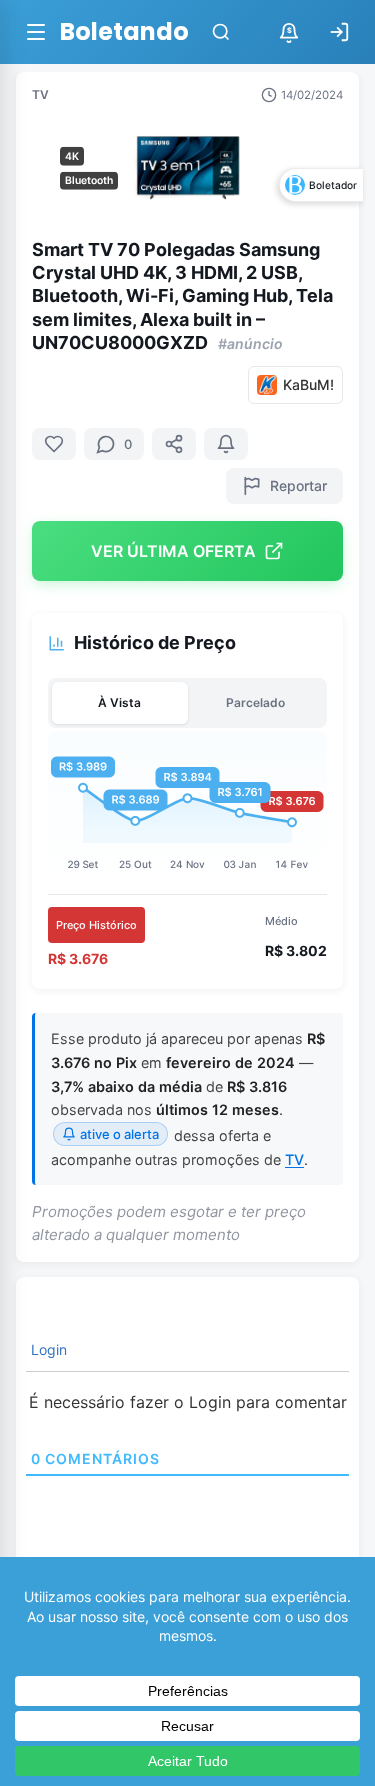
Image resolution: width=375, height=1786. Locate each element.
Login (47, 1349)
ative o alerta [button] (119, 1134)
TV (40, 94)
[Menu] (36, 32)
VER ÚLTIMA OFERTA (173, 551)
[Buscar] (221, 32)
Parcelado (255, 702)
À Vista (119, 702)
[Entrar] (339, 32)
